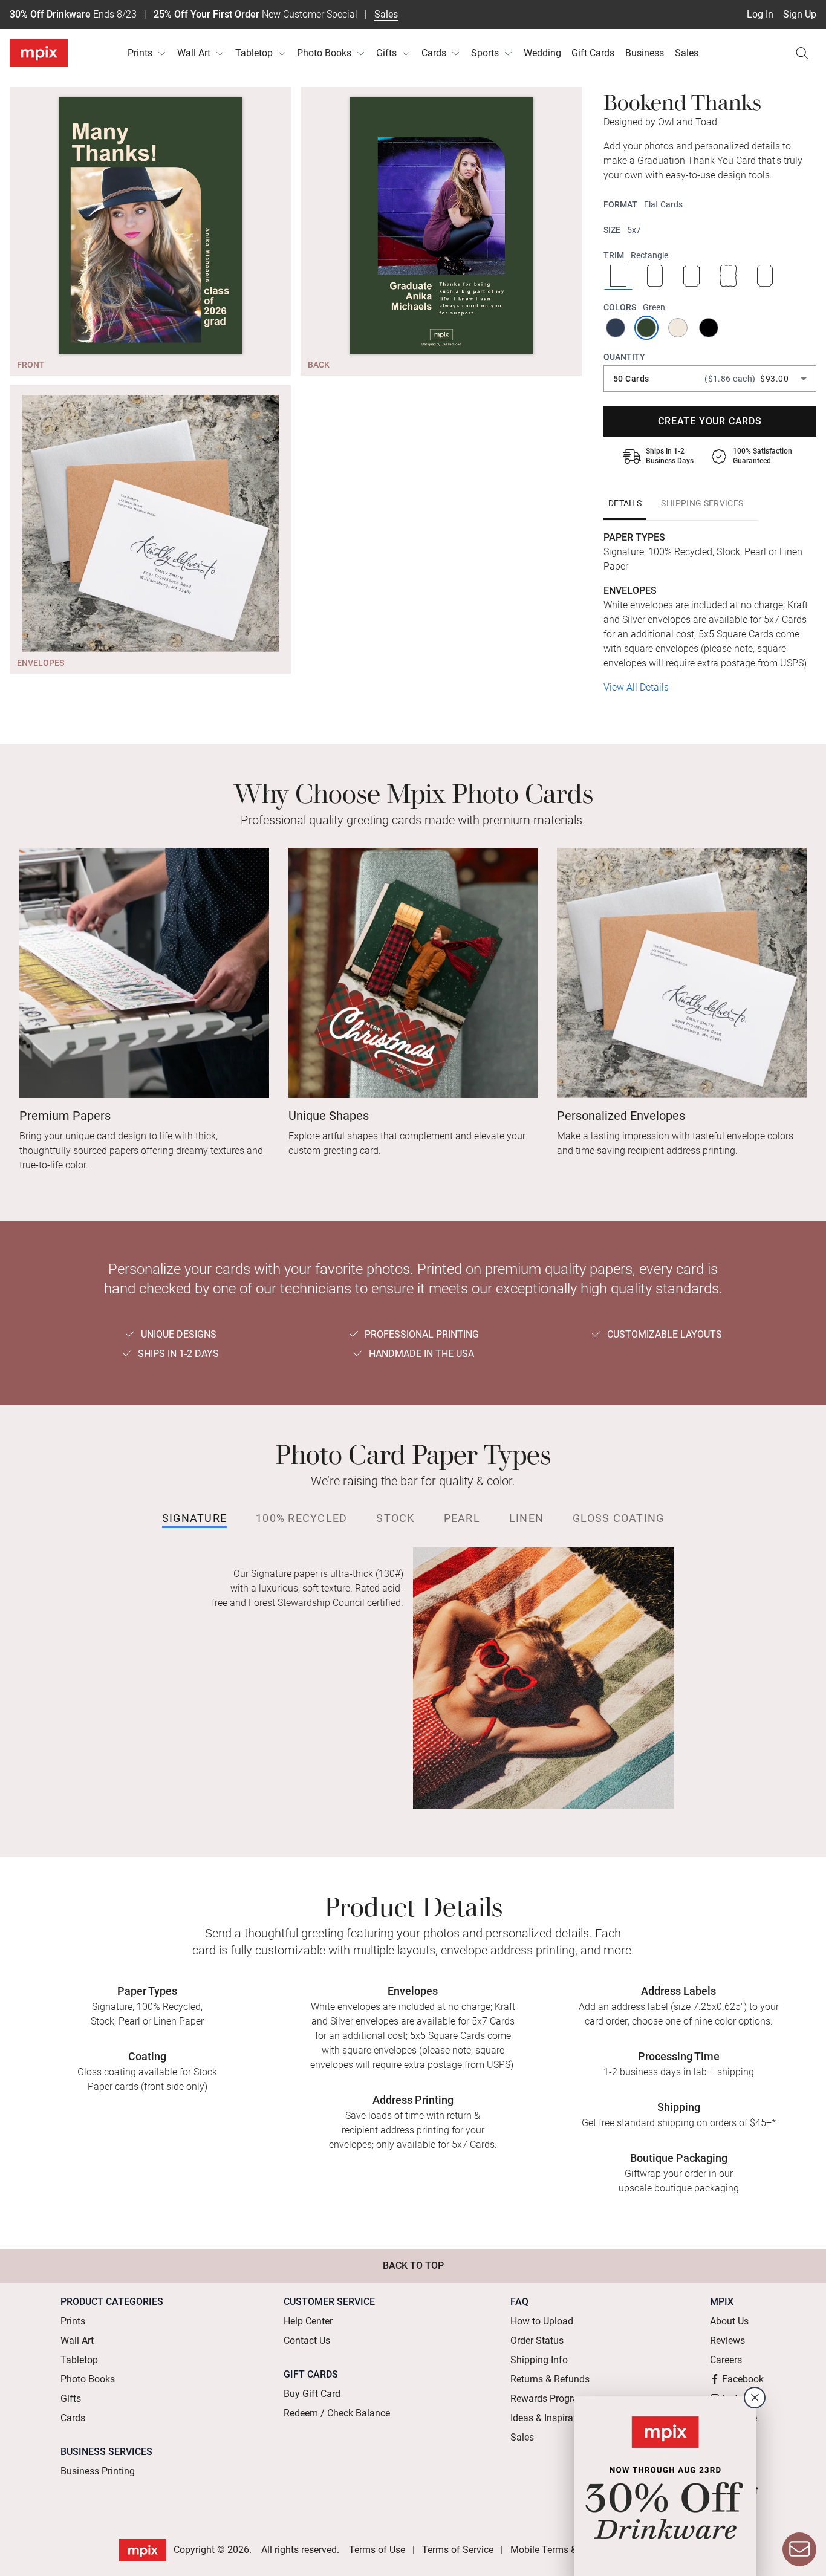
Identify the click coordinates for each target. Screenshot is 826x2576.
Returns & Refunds (550, 2379)
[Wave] (728, 277)
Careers (726, 2360)
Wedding (542, 53)
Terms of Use (377, 2550)
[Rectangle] (618, 277)
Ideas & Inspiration (550, 2418)
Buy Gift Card (312, 2394)
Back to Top (413, 2265)
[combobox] (710, 379)
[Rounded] (655, 277)
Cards (434, 53)
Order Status (537, 2340)
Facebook (743, 2379)
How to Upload (542, 2321)
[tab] (625, 503)
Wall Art (194, 53)
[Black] (710, 328)
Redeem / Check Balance (337, 2413)
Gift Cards (593, 53)
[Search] (802, 53)
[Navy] (616, 328)
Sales (386, 14)
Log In (760, 14)
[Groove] (691, 277)
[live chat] (799, 2549)
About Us (729, 2321)
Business (645, 53)
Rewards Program (548, 2399)
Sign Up (800, 14)
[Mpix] (39, 53)
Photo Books (324, 53)
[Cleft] (765, 277)
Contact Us (307, 2340)
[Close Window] (755, 2398)
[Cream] (679, 328)
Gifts (386, 53)
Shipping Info (539, 2360)
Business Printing (98, 2471)
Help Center (308, 2321)
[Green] (647, 328)
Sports (485, 53)
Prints (140, 53)
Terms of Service (458, 2550)
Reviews (727, 2340)
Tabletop (254, 53)
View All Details (636, 687)
